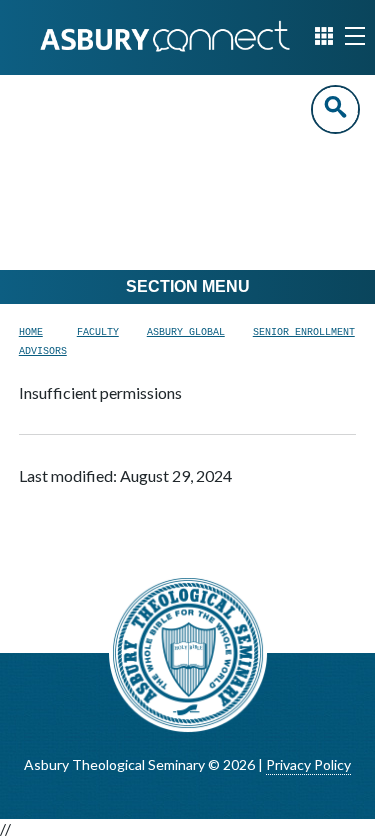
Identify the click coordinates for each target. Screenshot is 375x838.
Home (31, 332)
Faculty (98, 332)
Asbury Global (186, 332)
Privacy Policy (308, 764)
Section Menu (188, 286)
